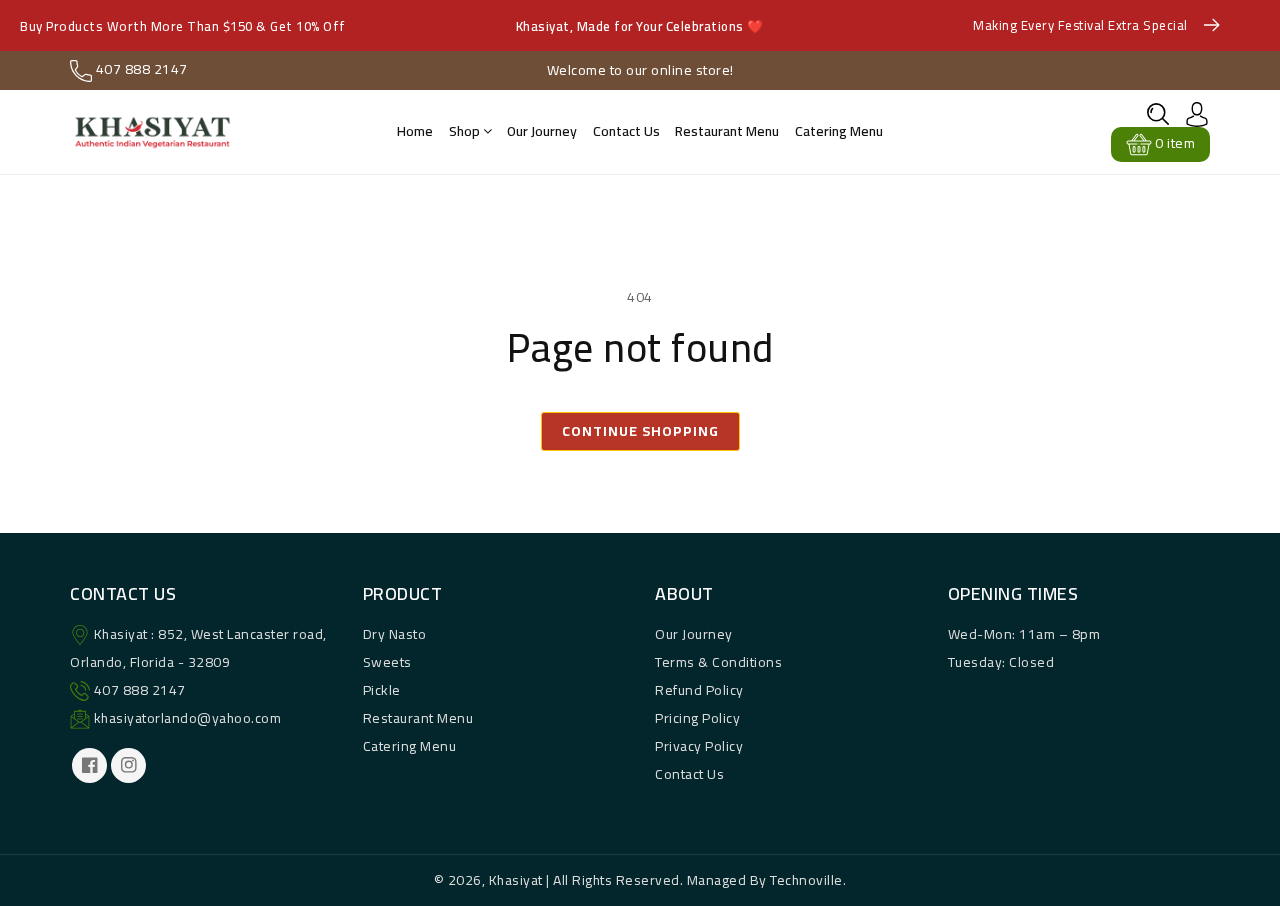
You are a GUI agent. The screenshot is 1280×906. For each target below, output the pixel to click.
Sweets (387, 662)
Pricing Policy (697, 718)
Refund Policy (699, 690)
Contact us (626, 131)
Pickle (382, 690)
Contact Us (689, 774)
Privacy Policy (699, 746)
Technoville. (808, 880)
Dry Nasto (395, 634)
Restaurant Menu (727, 131)
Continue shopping (640, 431)
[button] (1158, 114)
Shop (466, 131)
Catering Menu (839, 131)
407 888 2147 (140, 690)
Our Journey (542, 131)
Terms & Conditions (718, 662)
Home (415, 131)
